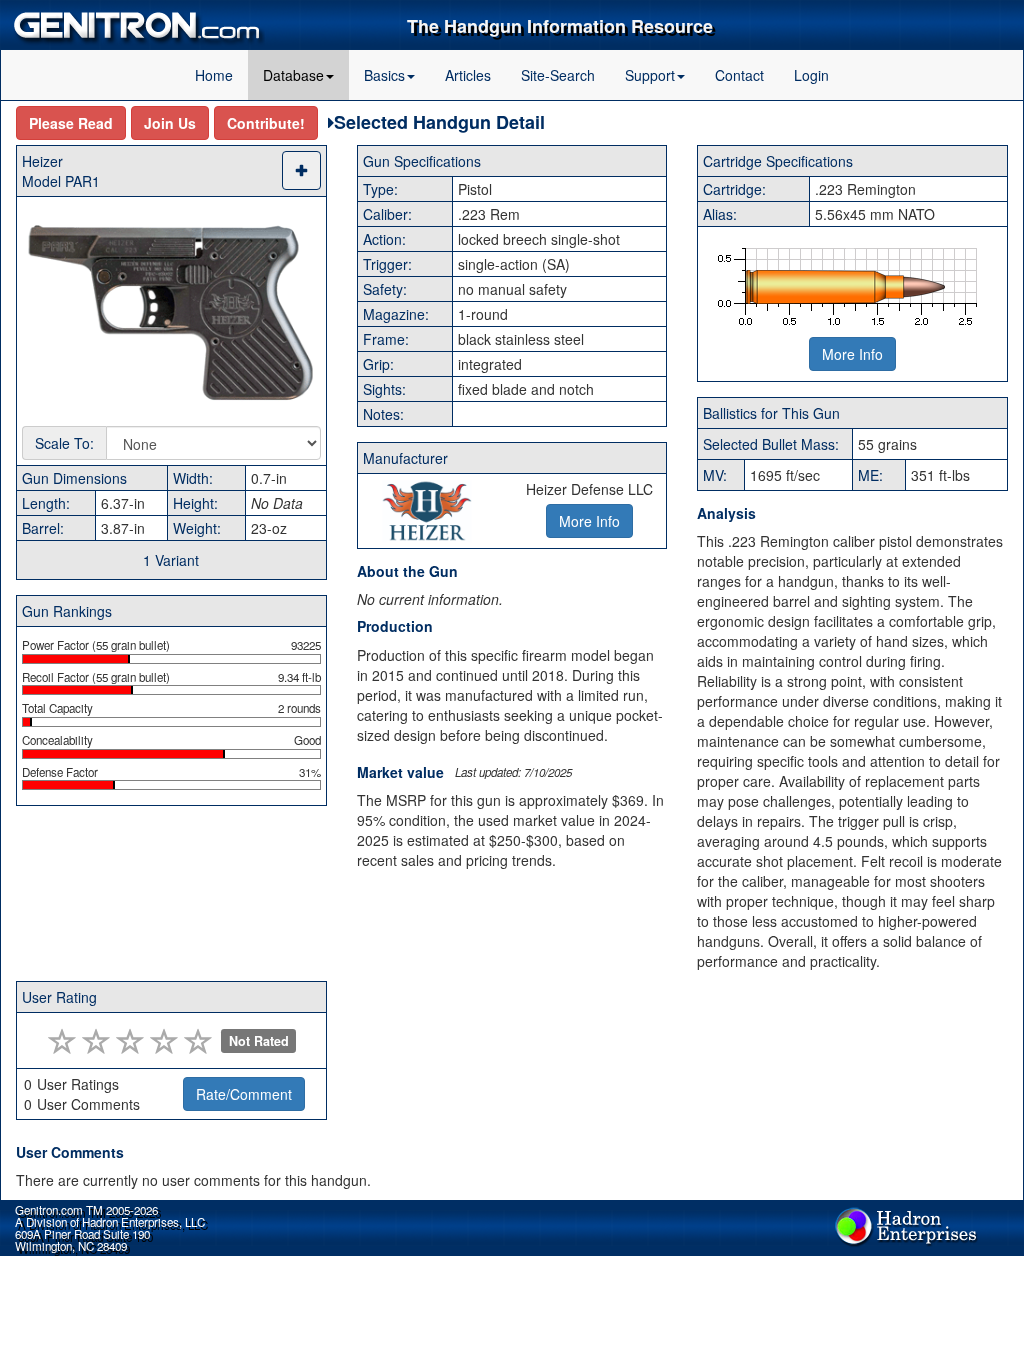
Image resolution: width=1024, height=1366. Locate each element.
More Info (852, 354)
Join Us (170, 123)
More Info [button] (589, 521)
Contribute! (266, 123)
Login (811, 75)
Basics (384, 75)
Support (650, 75)
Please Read (71, 123)
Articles (468, 75)
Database (293, 75)
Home (214, 75)
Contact (739, 75)
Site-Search (558, 75)
